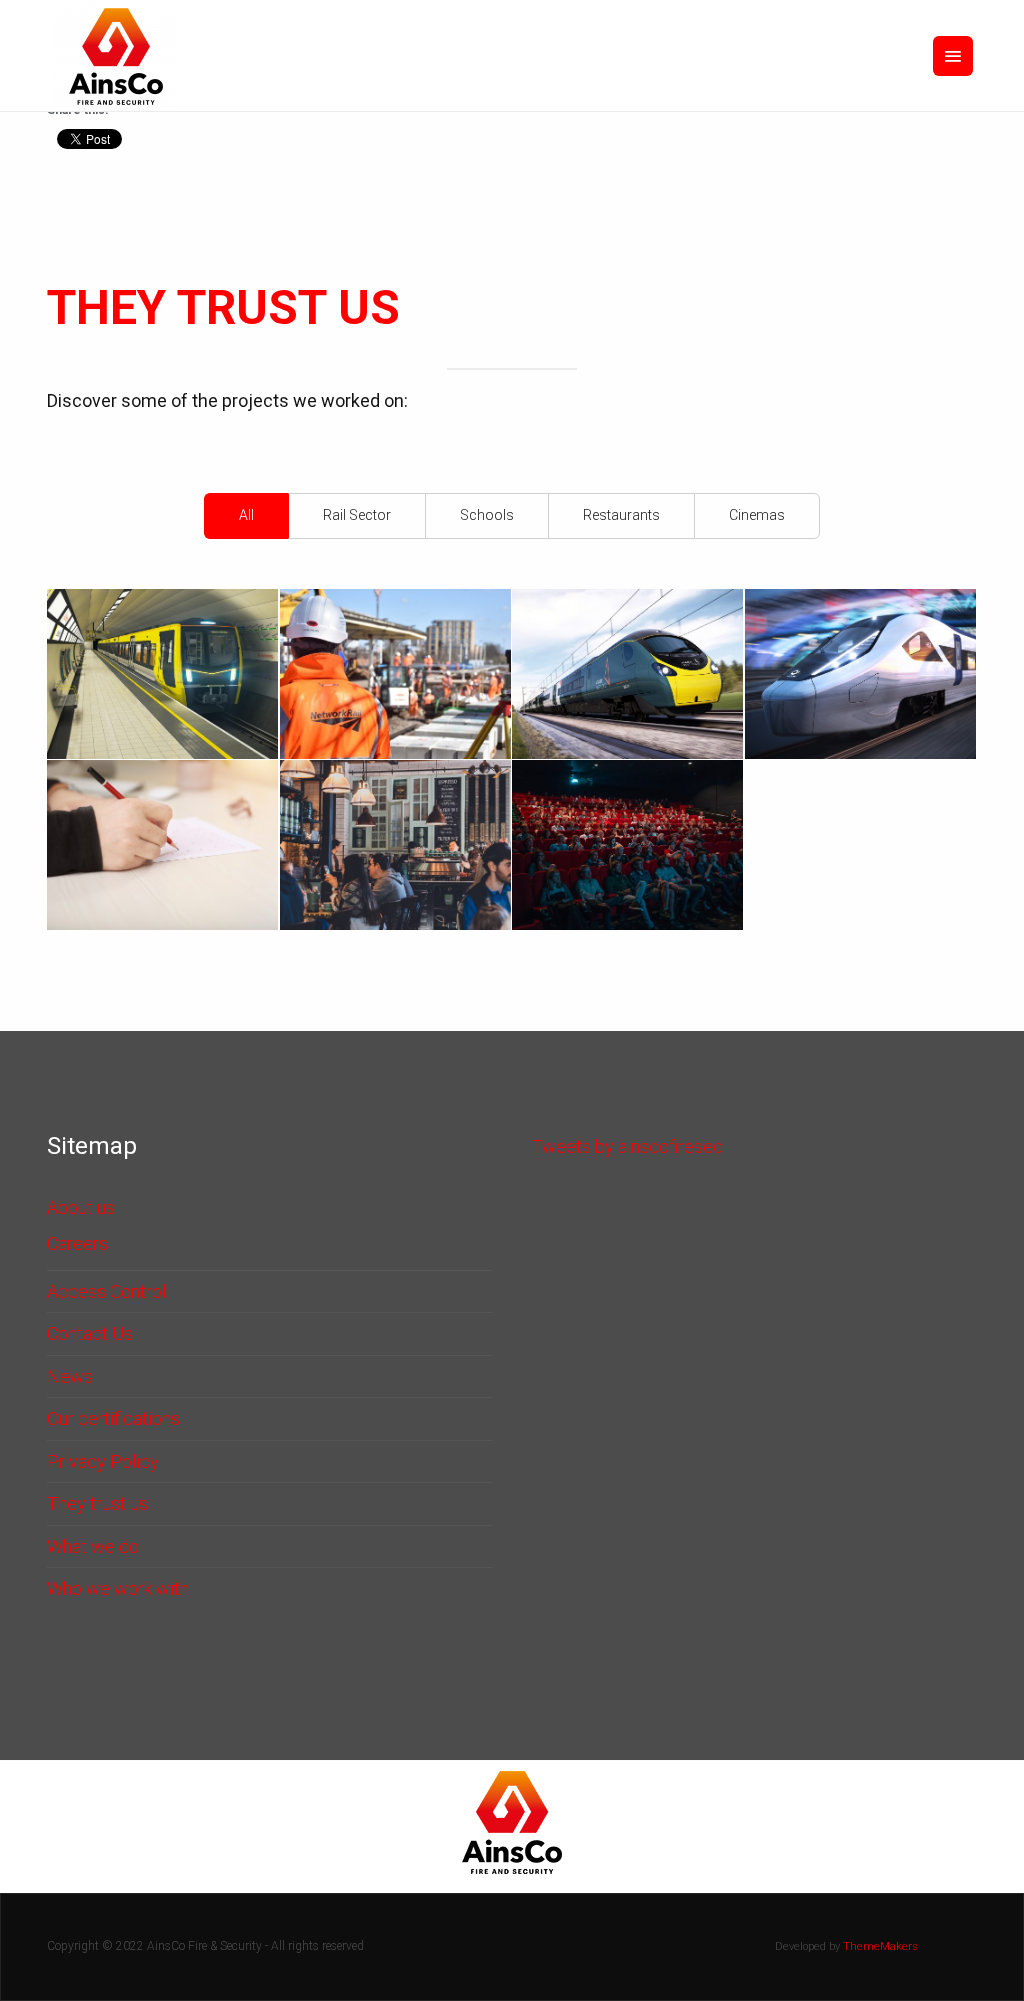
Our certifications (113, 1418)
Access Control (106, 1291)
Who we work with (118, 1588)
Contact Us (90, 1333)
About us (81, 1207)
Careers (77, 1243)
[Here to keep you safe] (116, 55)
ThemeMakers (880, 1946)
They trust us (97, 1503)
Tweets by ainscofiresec (627, 1146)
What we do (93, 1546)
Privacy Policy (103, 1461)
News (70, 1376)
